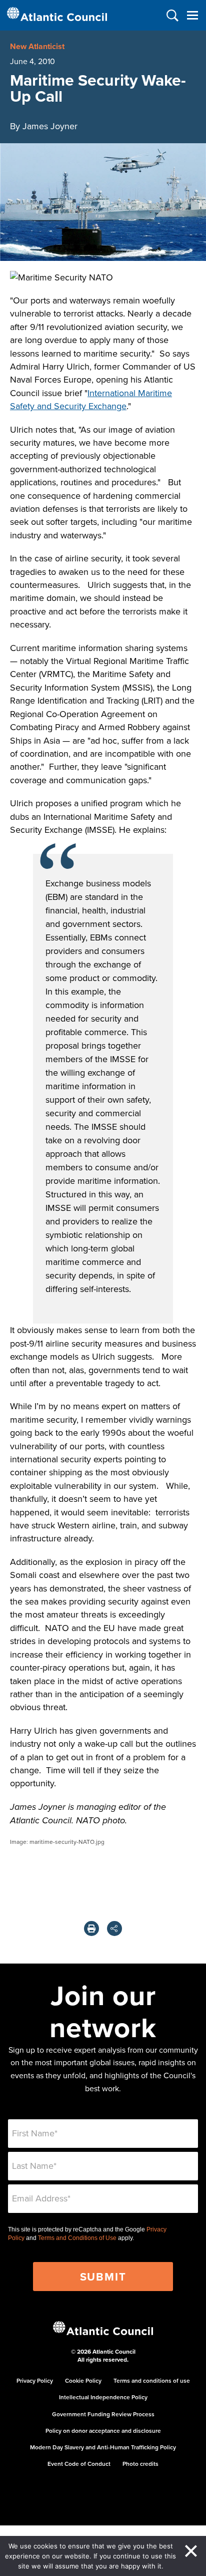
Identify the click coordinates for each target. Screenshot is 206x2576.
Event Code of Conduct (79, 2464)
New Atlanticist (37, 46)
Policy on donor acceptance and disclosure (103, 2431)
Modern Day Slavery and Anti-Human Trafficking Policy (103, 2447)
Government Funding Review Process (103, 2414)
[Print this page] (91, 1928)
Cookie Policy (83, 2380)
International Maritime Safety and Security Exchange (91, 399)
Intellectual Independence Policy (103, 2397)
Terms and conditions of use (152, 2380)
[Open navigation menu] (192, 15)
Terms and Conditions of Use (77, 2238)
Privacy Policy (35, 2380)
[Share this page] (114, 1928)
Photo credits (140, 2464)
